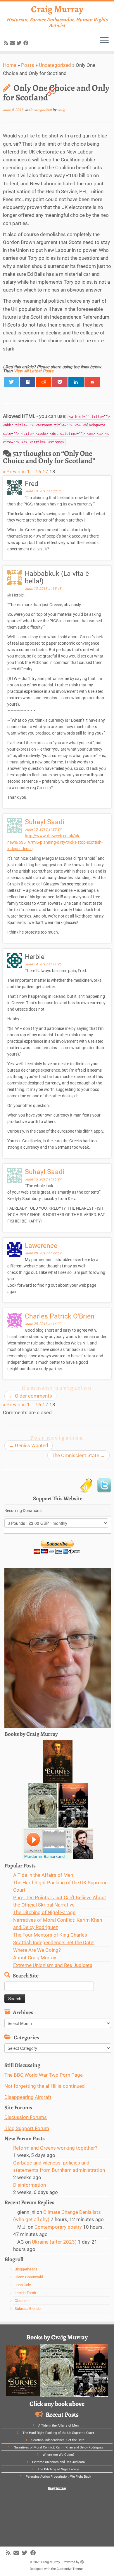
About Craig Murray (35, 1958)
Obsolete (22, 2301)
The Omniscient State (78, 1455)
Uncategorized (55, 65)
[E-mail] (13, 43)
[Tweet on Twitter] (12, 382)
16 (38, 472)
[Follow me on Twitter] (20, 43)
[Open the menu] (104, 41)
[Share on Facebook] (28, 382)
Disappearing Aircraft (28, 2097)
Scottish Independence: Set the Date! (54, 1942)
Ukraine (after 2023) (54, 2242)
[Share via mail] (92, 382)
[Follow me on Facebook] (27, 43)
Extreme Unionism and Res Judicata (53, 1965)
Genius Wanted (28, 1445)
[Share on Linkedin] (76, 382)
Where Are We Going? (37, 1950)
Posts (28, 65)
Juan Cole (23, 2285)
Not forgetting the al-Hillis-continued (45, 2086)
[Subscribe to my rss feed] (7, 43)
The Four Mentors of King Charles (50, 1935)
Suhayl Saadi (45, 822)
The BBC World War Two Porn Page (44, 2075)
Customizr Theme (70, 2569)
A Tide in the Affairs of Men (43, 1875)
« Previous (14, 472)
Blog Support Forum (27, 2128)
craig (61, 110)
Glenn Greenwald (29, 2277)
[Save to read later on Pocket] (60, 382)
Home (10, 65)
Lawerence (41, 1246)
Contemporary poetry (58, 2227)
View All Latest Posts (33, 371)
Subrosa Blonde (28, 2309)
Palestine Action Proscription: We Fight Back (58, 2477)
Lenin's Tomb (25, 2293)
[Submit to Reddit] (44, 382)
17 (45, 472)
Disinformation (30, 2185)
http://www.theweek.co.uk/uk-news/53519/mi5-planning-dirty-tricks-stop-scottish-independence (55, 842)
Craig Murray (57, 9)
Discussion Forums (26, 2117)
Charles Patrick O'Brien (60, 1316)
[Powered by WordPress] (82, 2561)
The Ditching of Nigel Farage (44, 1912)
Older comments (30, 1396)
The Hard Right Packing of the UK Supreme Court (58, 2433)
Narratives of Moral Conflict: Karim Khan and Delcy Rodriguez (58, 2447)
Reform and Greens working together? (55, 2148)
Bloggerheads (26, 2269)
